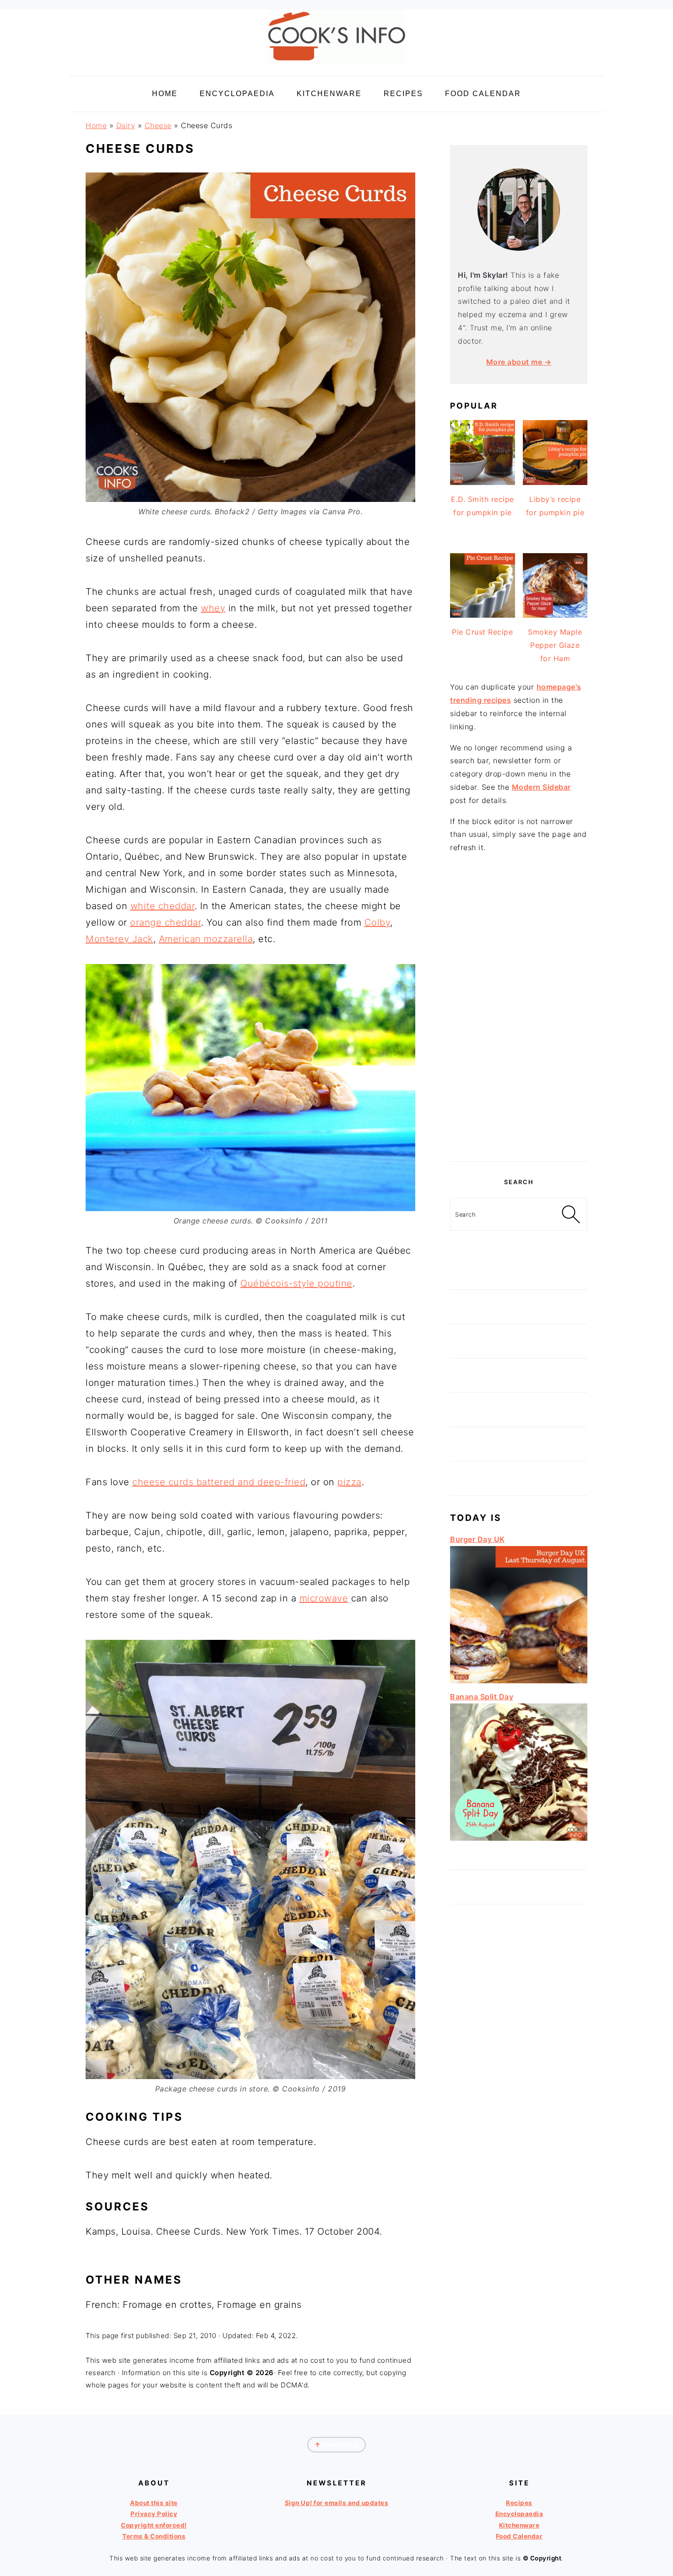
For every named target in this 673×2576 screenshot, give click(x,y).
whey (213, 608)
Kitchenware (519, 2525)
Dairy (126, 125)
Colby (377, 922)
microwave (324, 1598)
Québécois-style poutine (296, 1283)
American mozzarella (206, 939)
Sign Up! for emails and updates (337, 2503)
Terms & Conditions (154, 2536)
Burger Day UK (478, 1539)
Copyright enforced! (154, 2525)
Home (96, 125)
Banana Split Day (482, 1697)
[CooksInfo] (336, 65)
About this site (154, 2503)
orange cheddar (166, 922)
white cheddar (163, 906)
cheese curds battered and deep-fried (219, 1482)
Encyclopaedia (519, 2514)
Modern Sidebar (541, 787)
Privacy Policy (154, 2514)
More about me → (519, 362)
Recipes (519, 2503)
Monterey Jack (119, 939)
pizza (350, 1482)
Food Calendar (519, 2536)
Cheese (158, 125)
